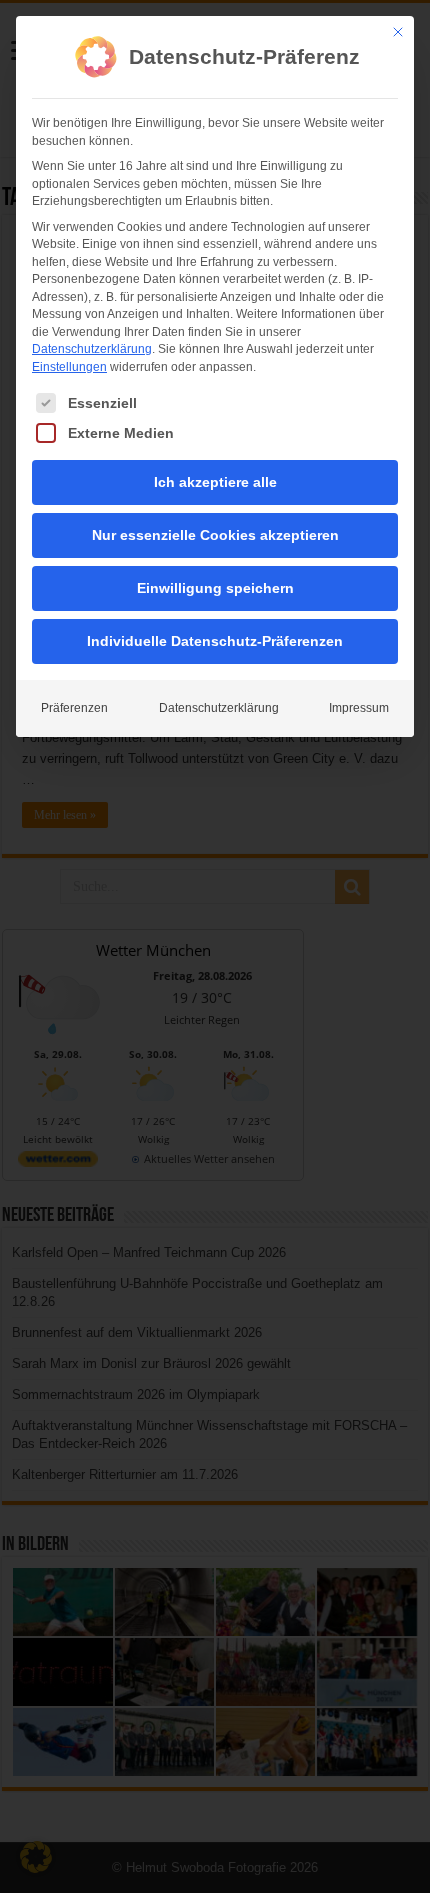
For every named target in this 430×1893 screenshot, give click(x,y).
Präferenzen (74, 708)
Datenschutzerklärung (92, 349)
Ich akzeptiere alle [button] (215, 482)
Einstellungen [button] (69, 367)
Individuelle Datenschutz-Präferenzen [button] (215, 641)
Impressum (359, 708)
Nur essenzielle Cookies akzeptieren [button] (215, 535)
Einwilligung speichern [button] (215, 588)
